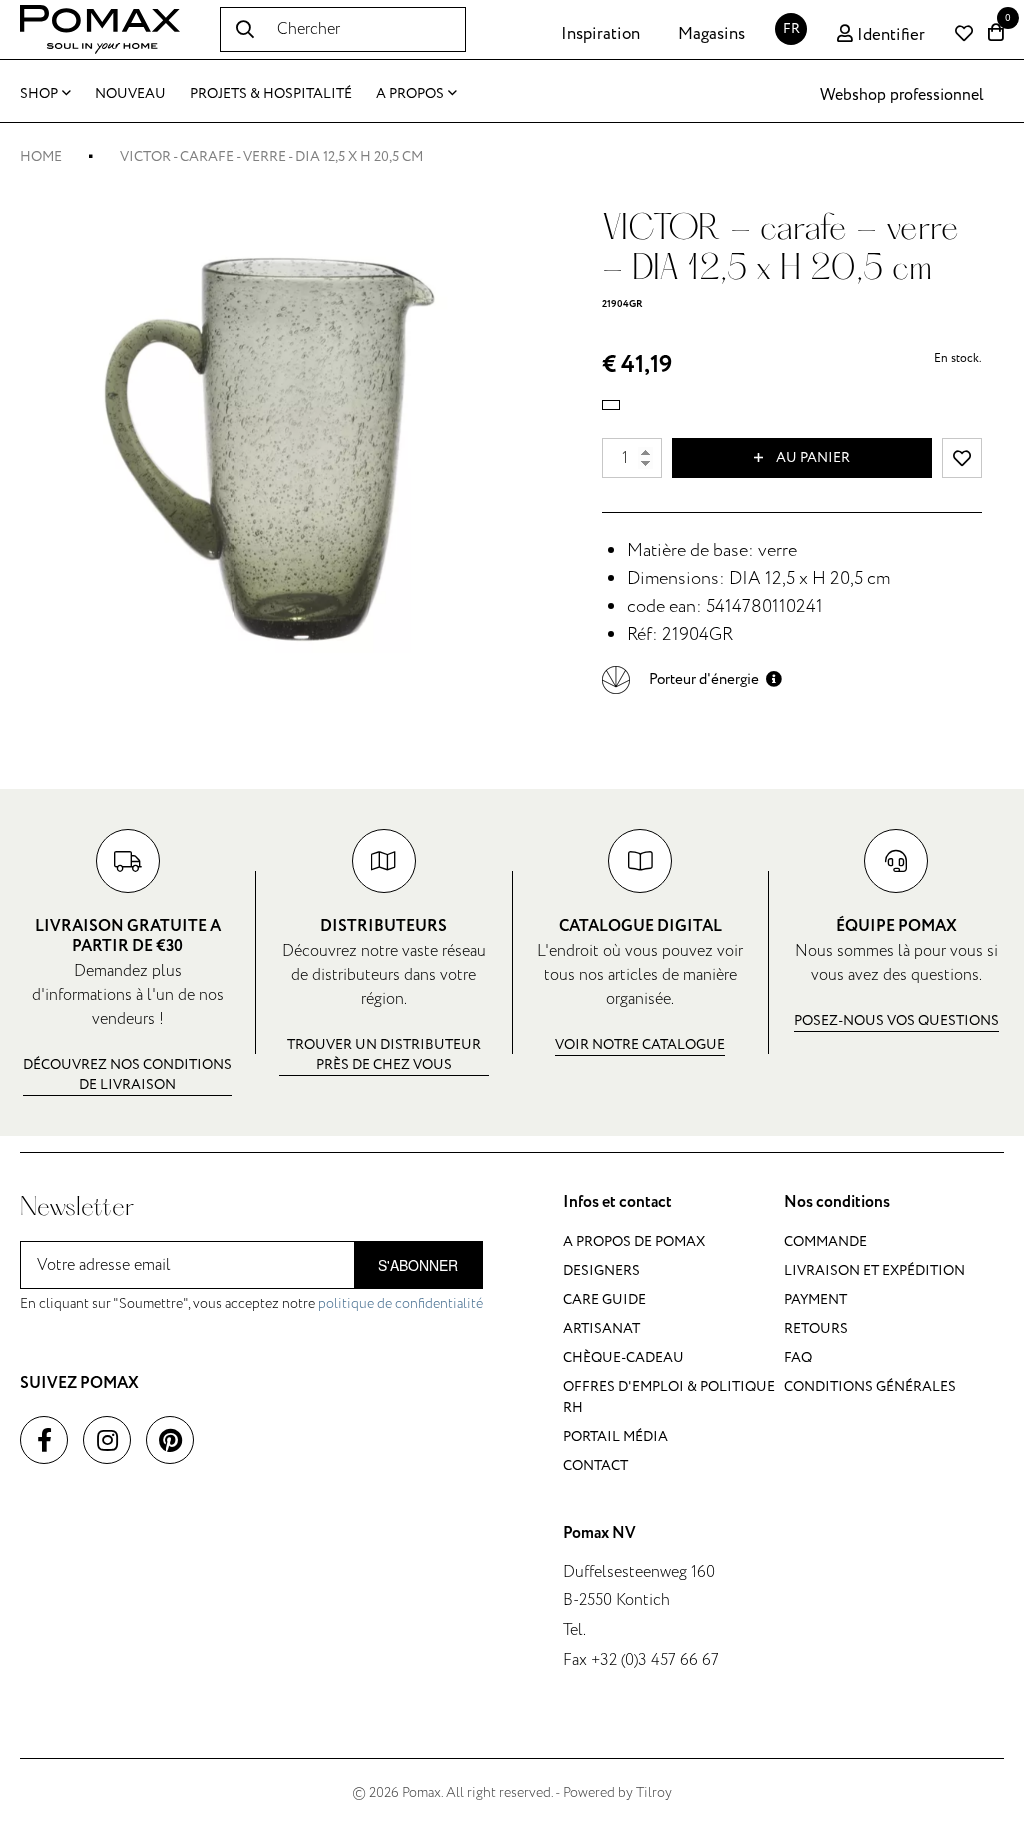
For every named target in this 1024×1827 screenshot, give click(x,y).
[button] (692, 679)
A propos (410, 93)
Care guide (604, 1299)
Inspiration (600, 34)
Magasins (711, 34)
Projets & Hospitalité (271, 93)
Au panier (811, 457)
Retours (816, 1328)
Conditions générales (870, 1386)
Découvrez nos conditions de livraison (127, 1074)
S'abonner (418, 1265)
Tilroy (654, 1792)
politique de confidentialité (400, 1303)
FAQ (798, 1357)
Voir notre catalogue (640, 1044)
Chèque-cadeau (623, 1357)
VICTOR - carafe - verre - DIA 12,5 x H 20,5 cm (271, 156)
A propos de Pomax (634, 1241)
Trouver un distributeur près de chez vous (384, 1054)
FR (791, 28)
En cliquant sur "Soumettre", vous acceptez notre (251, 1303)
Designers (601, 1270)
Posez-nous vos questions (896, 1020)
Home (41, 156)
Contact (595, 1465)
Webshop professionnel (902, 95)
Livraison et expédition (874, 1270)
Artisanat (601, 1328)
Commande (825, 1241)
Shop (39, 93)
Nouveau (130, 93)
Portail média (615, 1436)
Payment (815, 1299)
